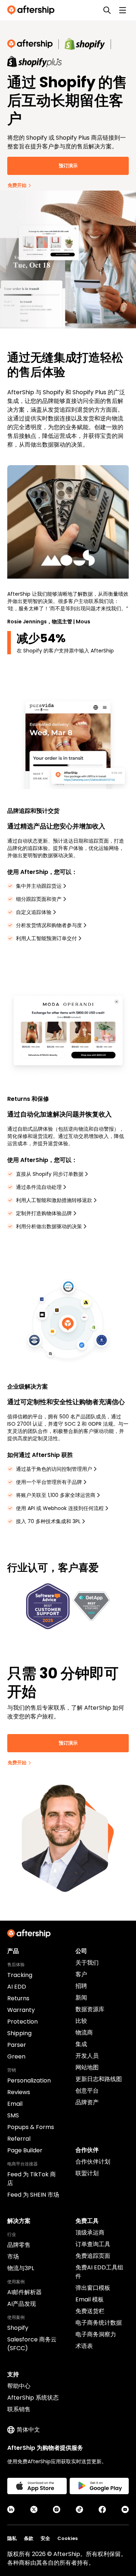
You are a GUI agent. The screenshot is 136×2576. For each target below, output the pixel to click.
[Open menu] (123, 10)
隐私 (12, 2538)
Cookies (67, 2538)
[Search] (107, 10)
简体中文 (28, 2430)
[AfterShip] (33, 10)
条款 (29, 2538)
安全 (45, 2538)
